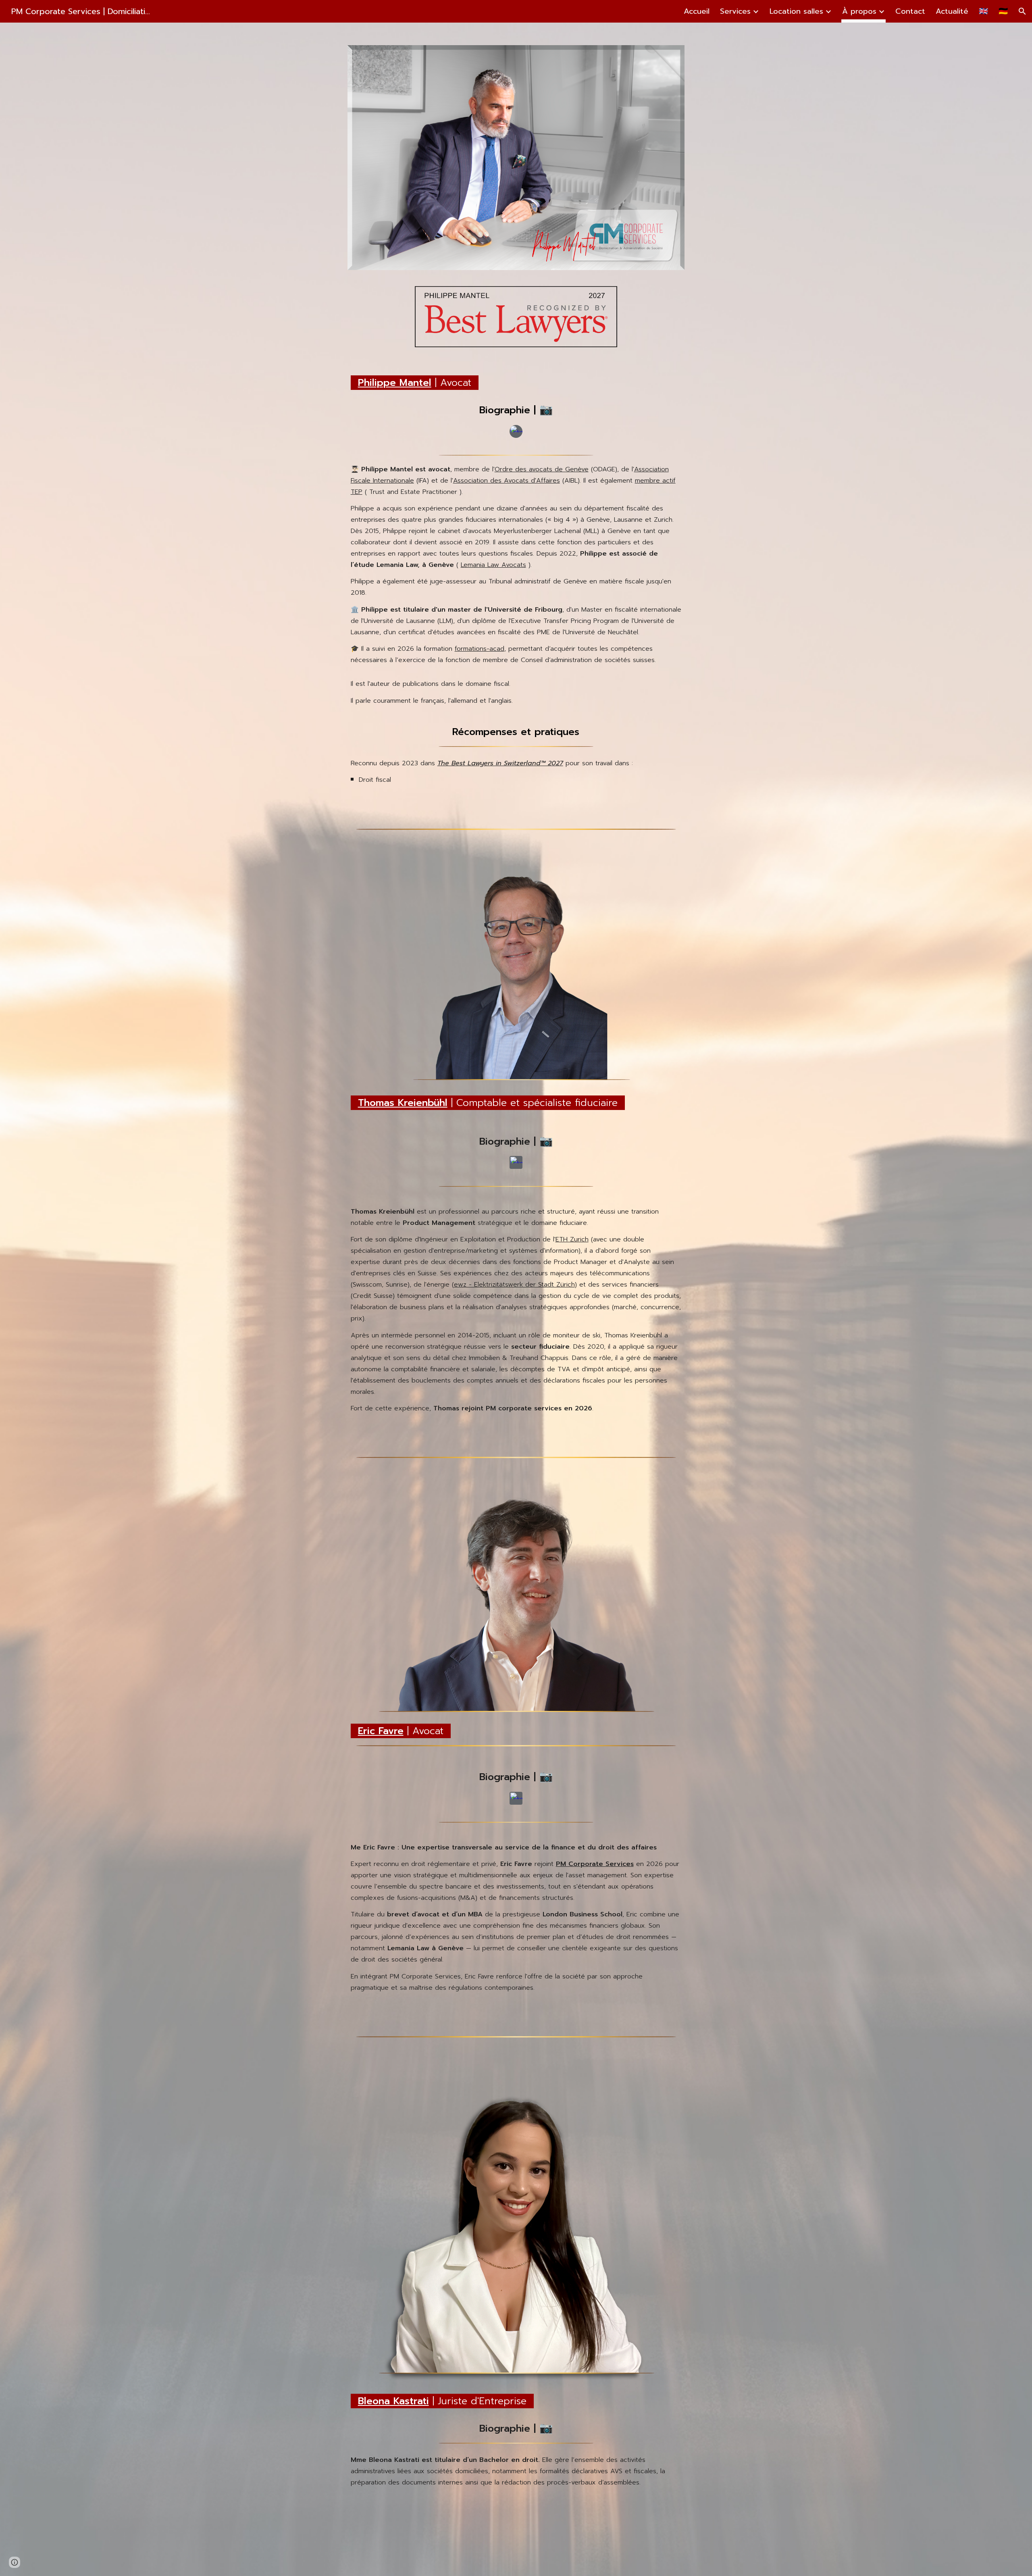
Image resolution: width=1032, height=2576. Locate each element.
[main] (516, 381)
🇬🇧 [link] (983, 11)
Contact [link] (910, 11)
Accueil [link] (697, 11)
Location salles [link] (796, 11)
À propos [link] (859, 11)
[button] (1022, 11)
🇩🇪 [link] (1003, 11)
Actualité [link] (952, 11)
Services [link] (735, 11)
